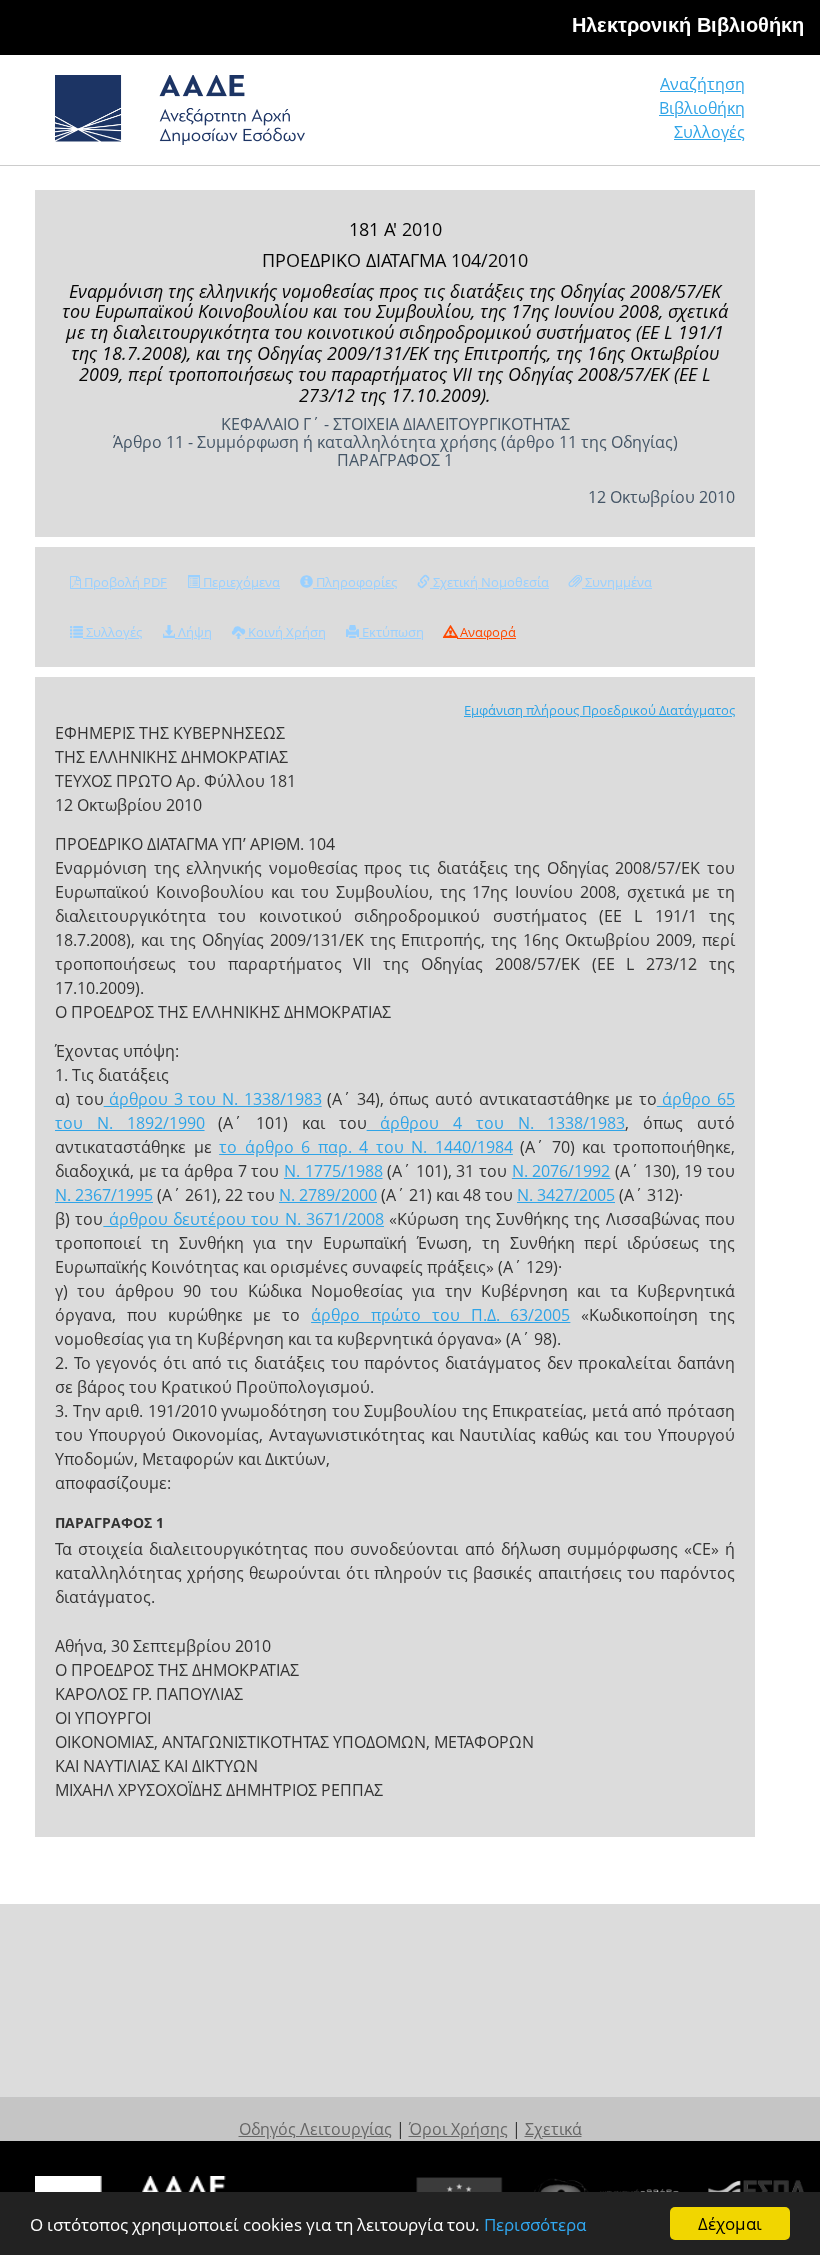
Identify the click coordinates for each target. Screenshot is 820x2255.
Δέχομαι (730, 2223)
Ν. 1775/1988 (333, 1171)
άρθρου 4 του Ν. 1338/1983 (496, 1123)
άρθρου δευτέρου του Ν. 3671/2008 (243, 1219)
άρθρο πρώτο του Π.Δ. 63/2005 (440, 1315)
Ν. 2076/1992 (561, 1171)
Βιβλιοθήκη (702, 108)
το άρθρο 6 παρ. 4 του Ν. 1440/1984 (366, 1147)
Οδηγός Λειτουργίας (315, 2129)
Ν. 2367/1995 (104, 1195)
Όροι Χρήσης (458, 2129)
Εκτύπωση (391, 632)
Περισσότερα (535, 2224)
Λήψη (193, 632)
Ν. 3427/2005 (566, 1195)
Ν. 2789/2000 (328, 1195)
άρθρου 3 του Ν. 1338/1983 (213, 1099)
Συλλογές (709, 132)
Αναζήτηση (702, 84)
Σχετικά (553, 2129)
